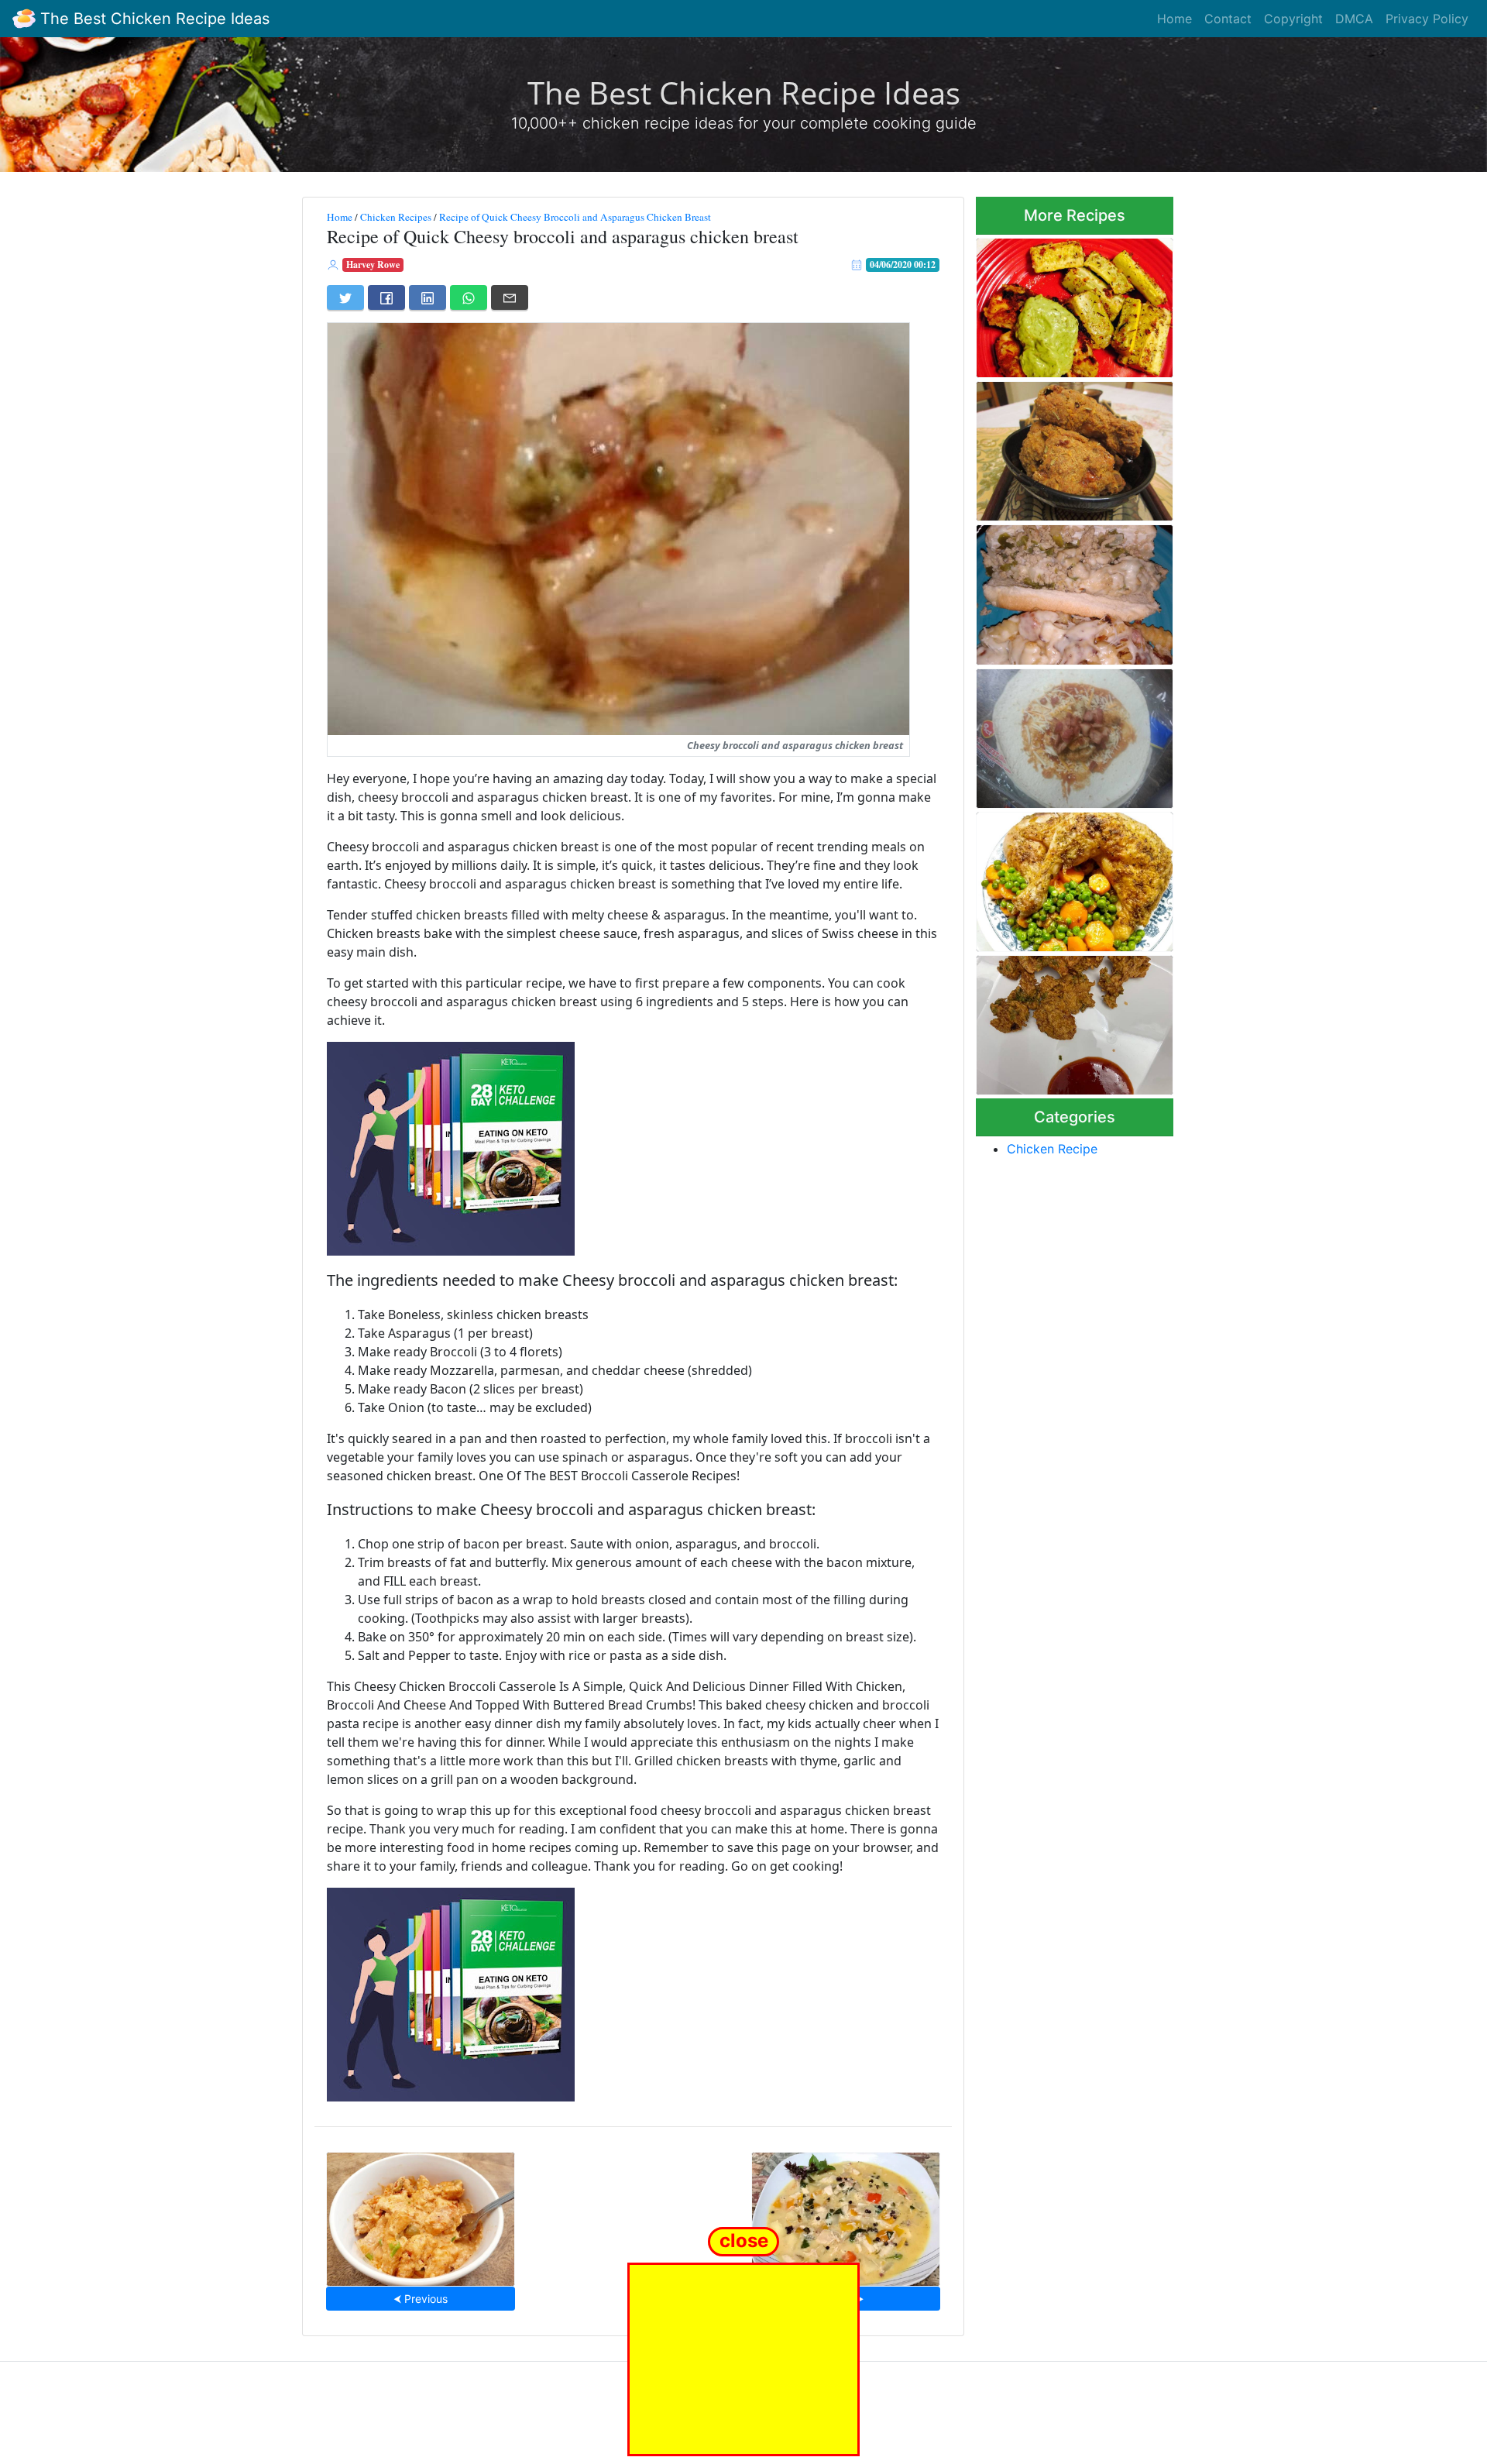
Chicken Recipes (396, 217)
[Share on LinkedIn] (428, 297)
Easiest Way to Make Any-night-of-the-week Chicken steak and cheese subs (1067, 591)
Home (1174, 19)
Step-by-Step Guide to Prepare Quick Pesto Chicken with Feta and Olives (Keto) (421, 2215)
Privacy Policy (1427, 19)
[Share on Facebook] (386, 297)
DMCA (1354, 19)
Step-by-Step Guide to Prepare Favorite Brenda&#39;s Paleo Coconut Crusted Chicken (1073, 303)
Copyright (1293, 19)
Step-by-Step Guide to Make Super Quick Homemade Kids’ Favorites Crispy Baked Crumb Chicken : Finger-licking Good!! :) (1075, 447)
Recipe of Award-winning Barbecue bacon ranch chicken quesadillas (1061, 734)
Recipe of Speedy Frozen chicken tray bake (1061, 877)
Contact (1228, 19)
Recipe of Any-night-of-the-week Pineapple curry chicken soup (846, 2214)
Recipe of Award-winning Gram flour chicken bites (1061, 1021)
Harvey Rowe (373, 265)
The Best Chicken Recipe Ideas (153, 19)
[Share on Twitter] (345, 297)
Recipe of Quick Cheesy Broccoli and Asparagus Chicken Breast (575, 217)
